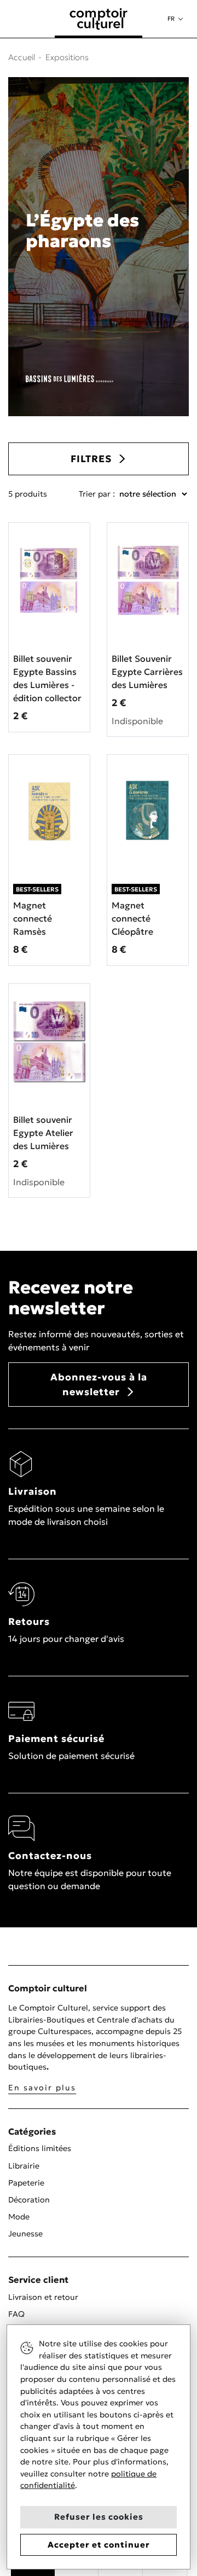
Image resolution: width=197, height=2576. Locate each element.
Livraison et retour (43, 2297)
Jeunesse (25, 2234)
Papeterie (26, 2183)
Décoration (29, 2200)
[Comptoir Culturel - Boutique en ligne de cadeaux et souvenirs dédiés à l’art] (99, 19)
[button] (175, 19)
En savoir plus (42, 2088)
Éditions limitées (40, 2148)
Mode (19, 2217)
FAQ (16, 2314)
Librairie (24, 2166)
